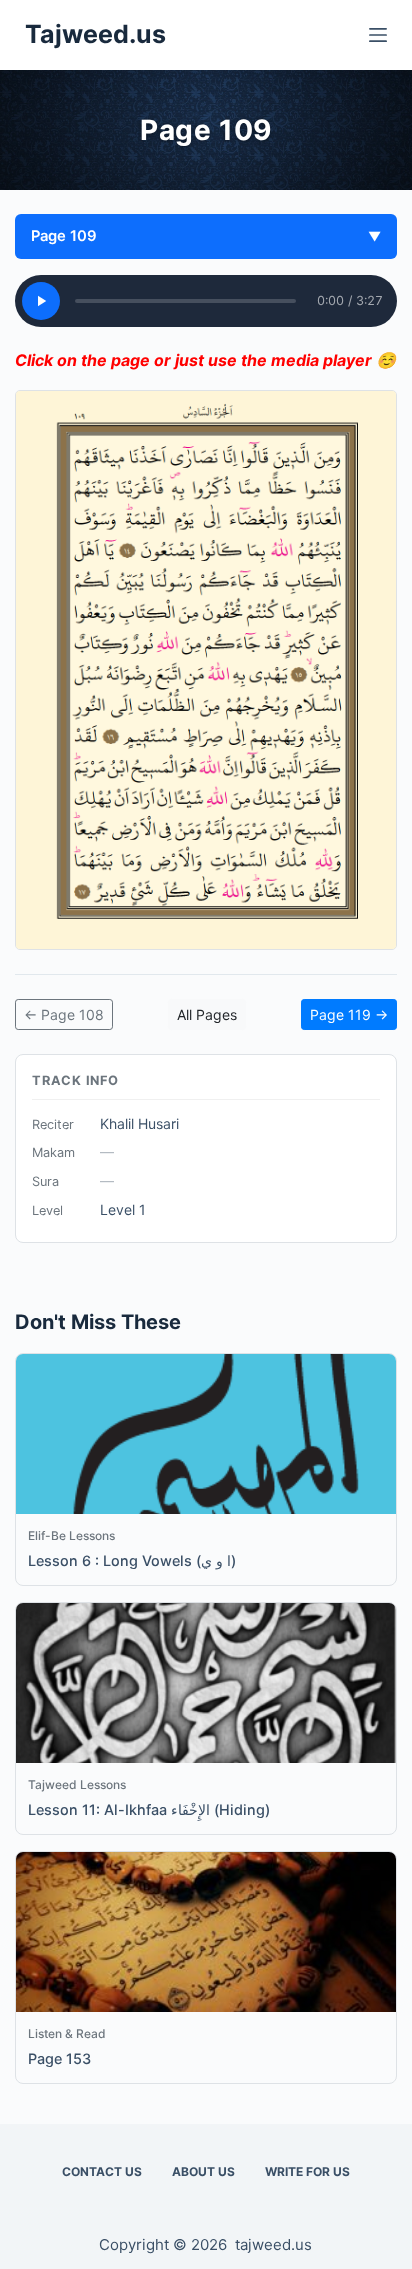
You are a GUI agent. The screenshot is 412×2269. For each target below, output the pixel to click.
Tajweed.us (95, 34)
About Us (203, 2171)
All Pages (207, 1014)
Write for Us (307, 2171)
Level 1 (123, 1209)
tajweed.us (273, 2244)
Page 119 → (349, 1014)
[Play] (41, 301)
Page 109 (206, 236)
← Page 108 (64, 1014)
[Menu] (378, 35)
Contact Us (102, 2171)
